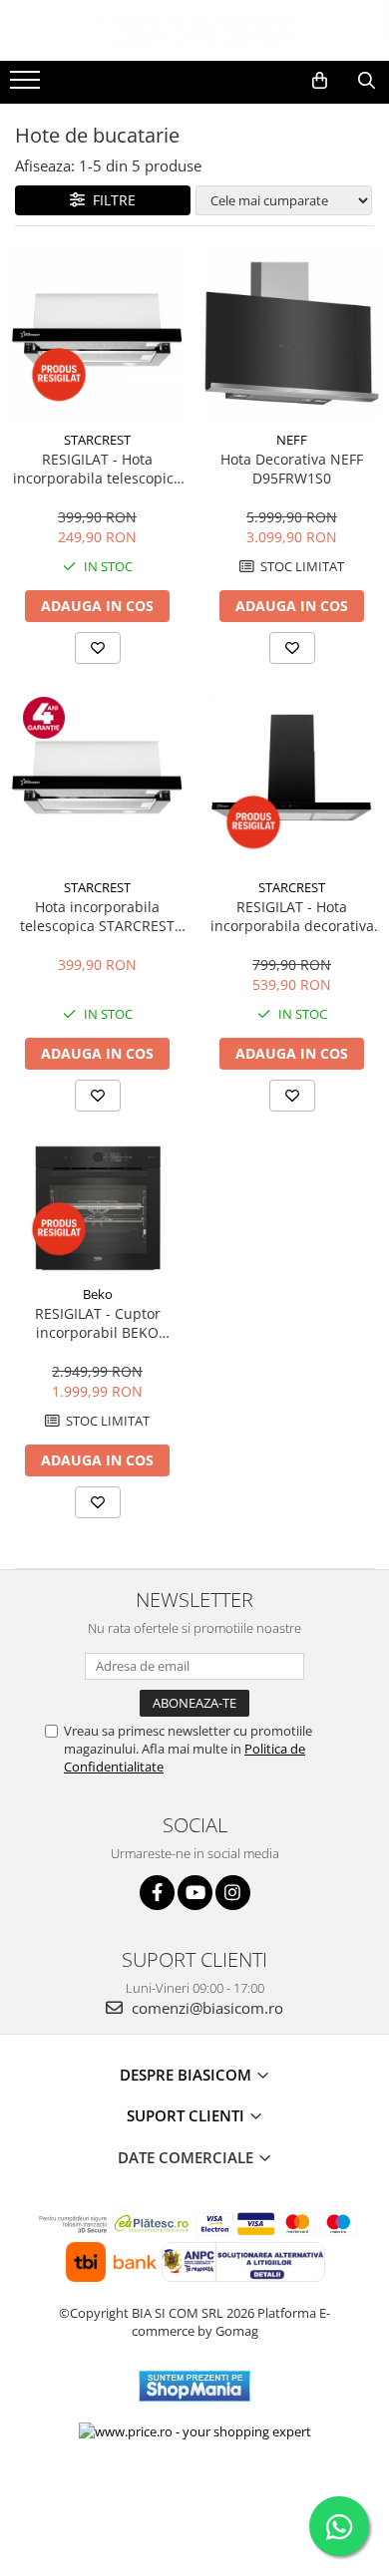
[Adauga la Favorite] (98, 648)
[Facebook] (157, 1893)
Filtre (110, 200)
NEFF (292, 440)
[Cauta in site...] (367, 81)
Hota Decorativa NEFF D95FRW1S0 (292, 469)
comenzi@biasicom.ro (205, 2008)
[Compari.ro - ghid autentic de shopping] (194, 2499)
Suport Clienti (188, 2115)
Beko (98, 1294)
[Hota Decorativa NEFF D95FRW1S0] (292, 333)
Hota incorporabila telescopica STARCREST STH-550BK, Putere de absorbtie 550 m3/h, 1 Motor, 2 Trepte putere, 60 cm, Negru (97, 916)
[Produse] (27, 86)
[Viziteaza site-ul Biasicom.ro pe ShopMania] (194, 2386)
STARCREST (97, 440)
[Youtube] (195, 1893)
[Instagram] (233, 1893)
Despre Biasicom (188, 2075)
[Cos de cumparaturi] (320, 81)
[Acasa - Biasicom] (194, 30)
